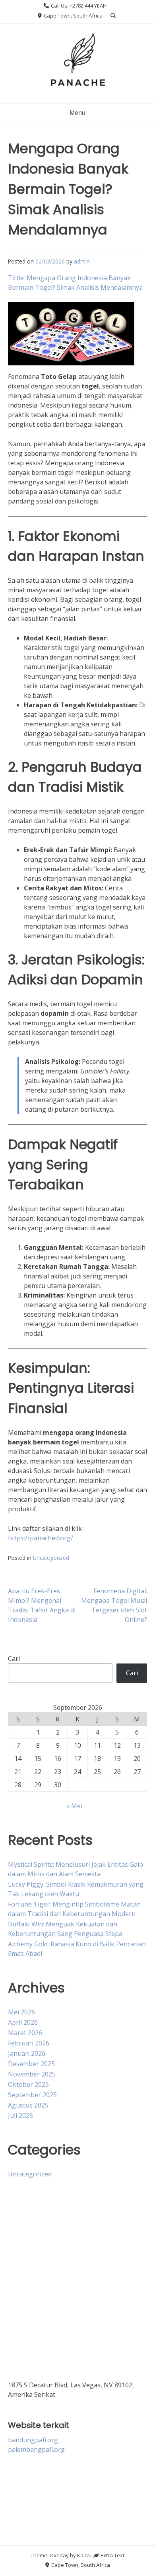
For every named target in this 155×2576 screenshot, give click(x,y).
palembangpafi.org (36, 2449)
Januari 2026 (27, 2053)
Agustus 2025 (28, 2105)
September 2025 (32, 2095)
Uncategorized (51, 1558)
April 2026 (23, 2022)
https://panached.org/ (41, 1538)
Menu (77, 113)
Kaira (83, 2555)
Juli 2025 (20, 2115)
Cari (14, 1659)
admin (82, 261)
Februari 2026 (29, 2043)
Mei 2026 (21, 2012)
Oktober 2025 (28, 2084)
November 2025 (32, 2074)
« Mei (74, 1806)
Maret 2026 (25, 2033)
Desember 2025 (31, 2064)
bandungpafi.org (33, 2440)
